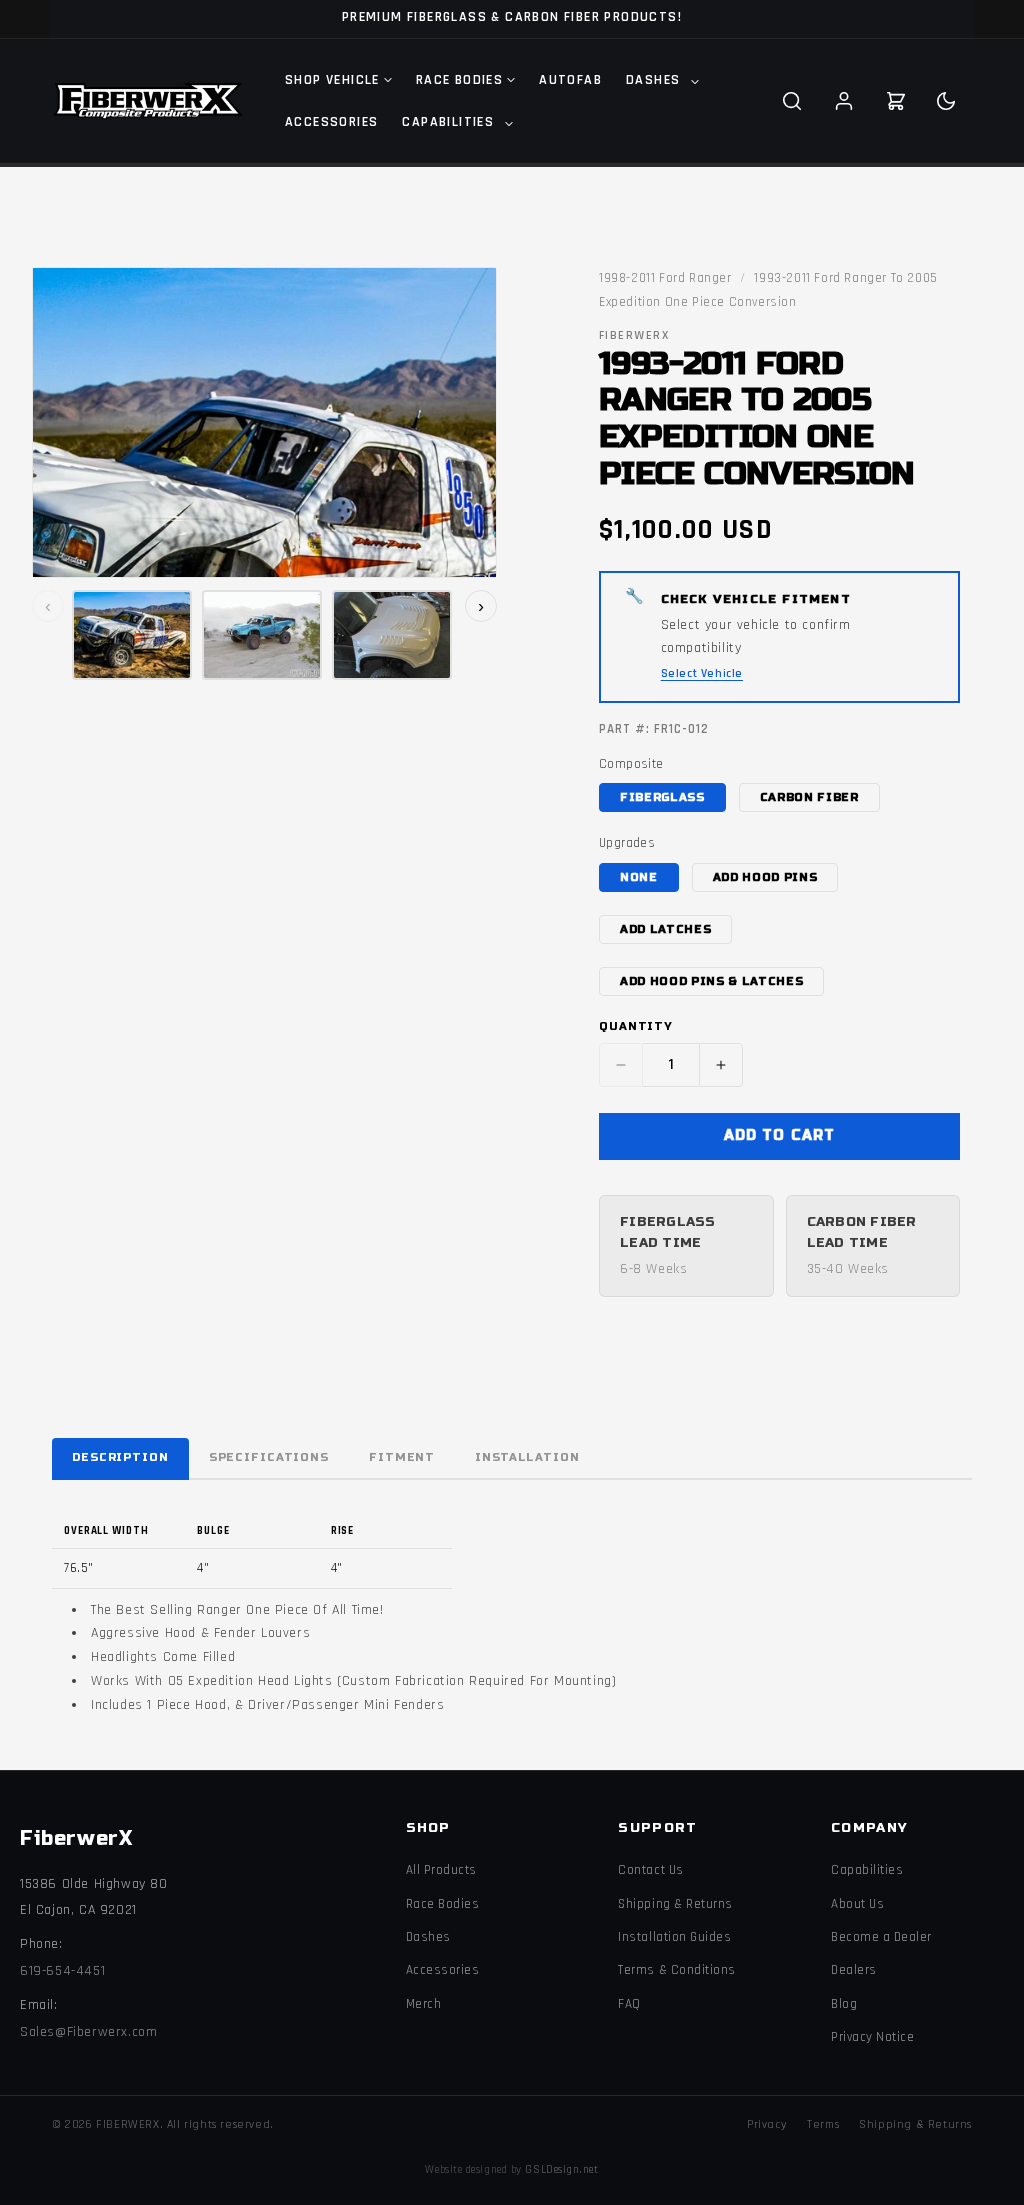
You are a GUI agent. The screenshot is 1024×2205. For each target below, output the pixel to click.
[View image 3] (392, 635)
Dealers (854, 1970)
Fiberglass (662, 797)
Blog (844, 2004)
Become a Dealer (881, 1937)
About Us (857, 1904)
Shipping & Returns (675, 1904)
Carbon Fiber (809, 797)
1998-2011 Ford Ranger (665, 278)
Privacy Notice (872, 2037)
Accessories (443, 1970)
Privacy (767, 2124)
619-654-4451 (62, 1971)
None (639, 877)
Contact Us (650, 1870)
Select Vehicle (702, 673)
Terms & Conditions (676, 1970)
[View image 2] (262, 635)
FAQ (629, 2004)
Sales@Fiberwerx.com (88, 2032)
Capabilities (867, 1870)
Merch (424, 2004)
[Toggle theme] (946, 101)
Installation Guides (674, 1937)
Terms (823, 2124)
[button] (660, 80)
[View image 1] (132, 635)
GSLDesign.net (561, 2170)
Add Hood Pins (765, 877)
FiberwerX (76, 1838)
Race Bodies (443, 1904)
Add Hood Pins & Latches (711, 981)
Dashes (428, 1937)
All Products (441, 1870)
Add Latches (665, 929)
